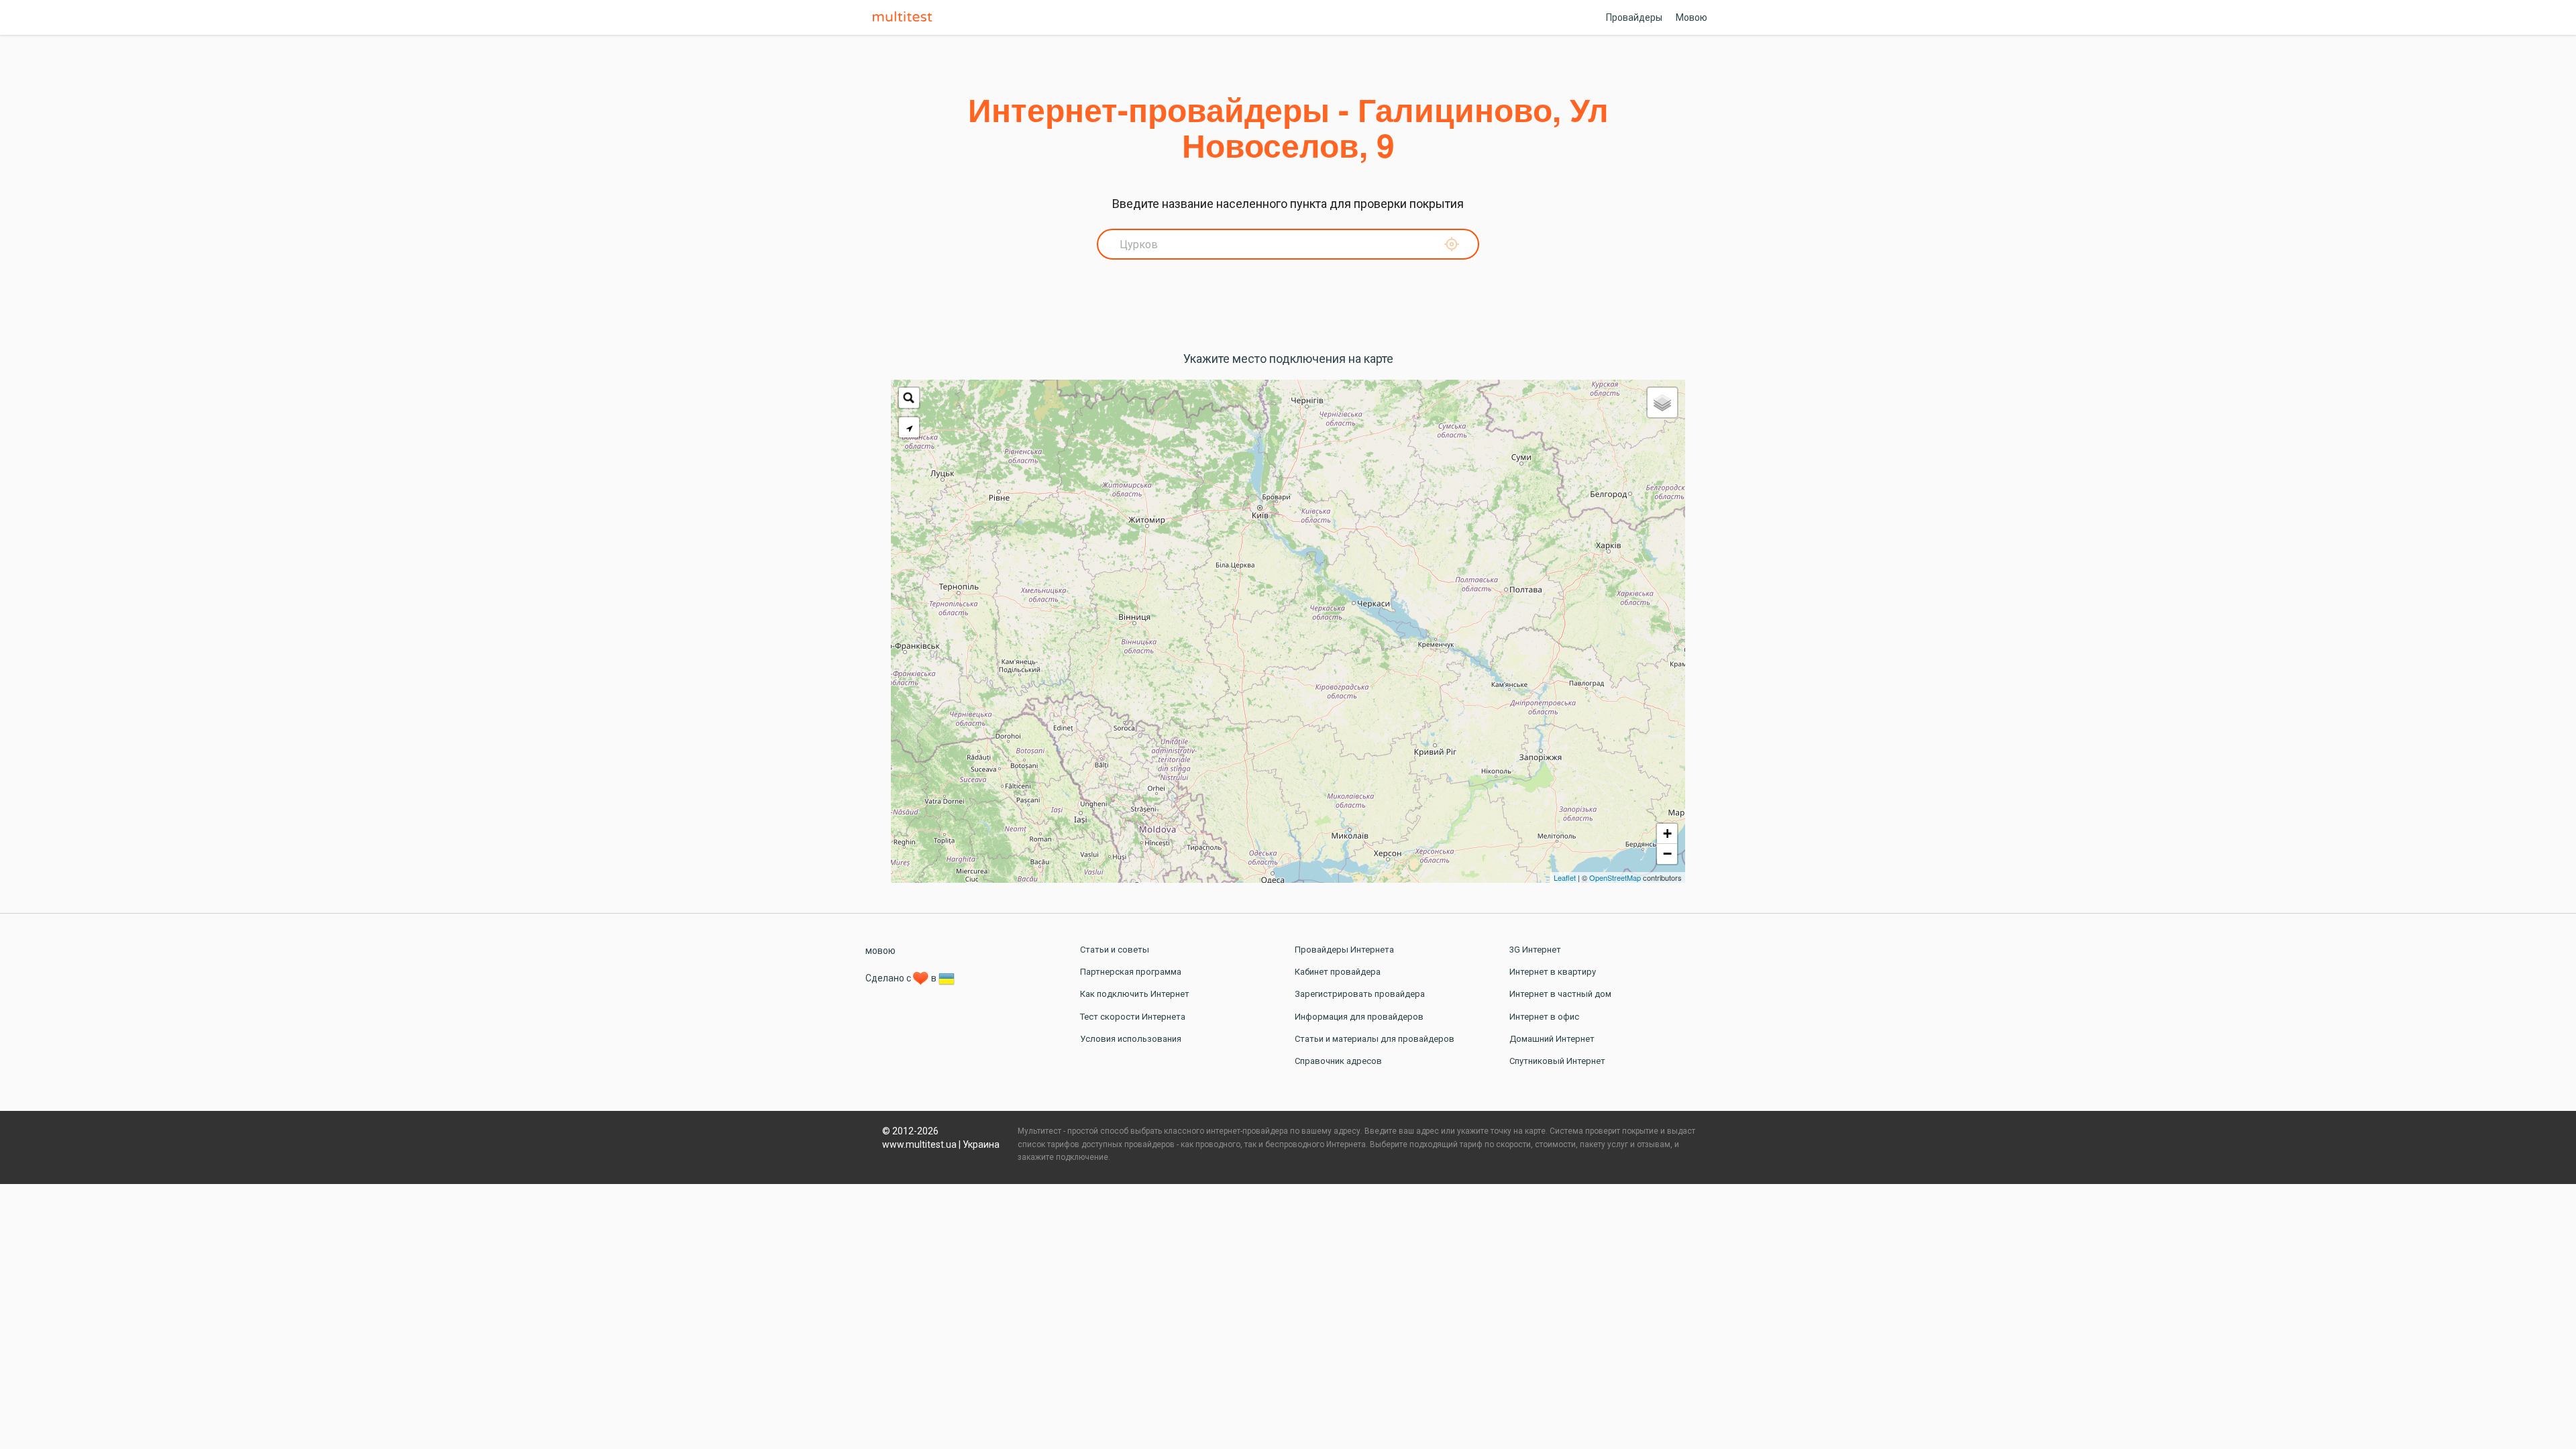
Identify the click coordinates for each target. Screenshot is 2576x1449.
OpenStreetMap (1615, 877)
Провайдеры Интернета (1344, 950)
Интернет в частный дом (1560, 994)
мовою (880, 951)
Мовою (1692, 17)
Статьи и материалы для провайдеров (1375, 1039)
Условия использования (1131, 1039)
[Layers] (1662, 402)
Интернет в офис (1544, 1017)
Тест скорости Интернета (1133, 1017)
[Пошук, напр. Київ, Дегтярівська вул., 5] (909, 398)
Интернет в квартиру (1553, 972)
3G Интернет (1535, 950)
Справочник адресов (1338, 1061)
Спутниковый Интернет (1557, 1061)
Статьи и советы (1115, 950)
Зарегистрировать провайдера (1360, 994)
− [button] (1667, 854)
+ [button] (1667, 834)
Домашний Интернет (1552, 1039)
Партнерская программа (1131, 972)
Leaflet (1565, 877)
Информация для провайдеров (1359, 1017)
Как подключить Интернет (1135, 994)
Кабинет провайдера (1338, 972)
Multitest (906, 17)
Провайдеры (1634, 17)
